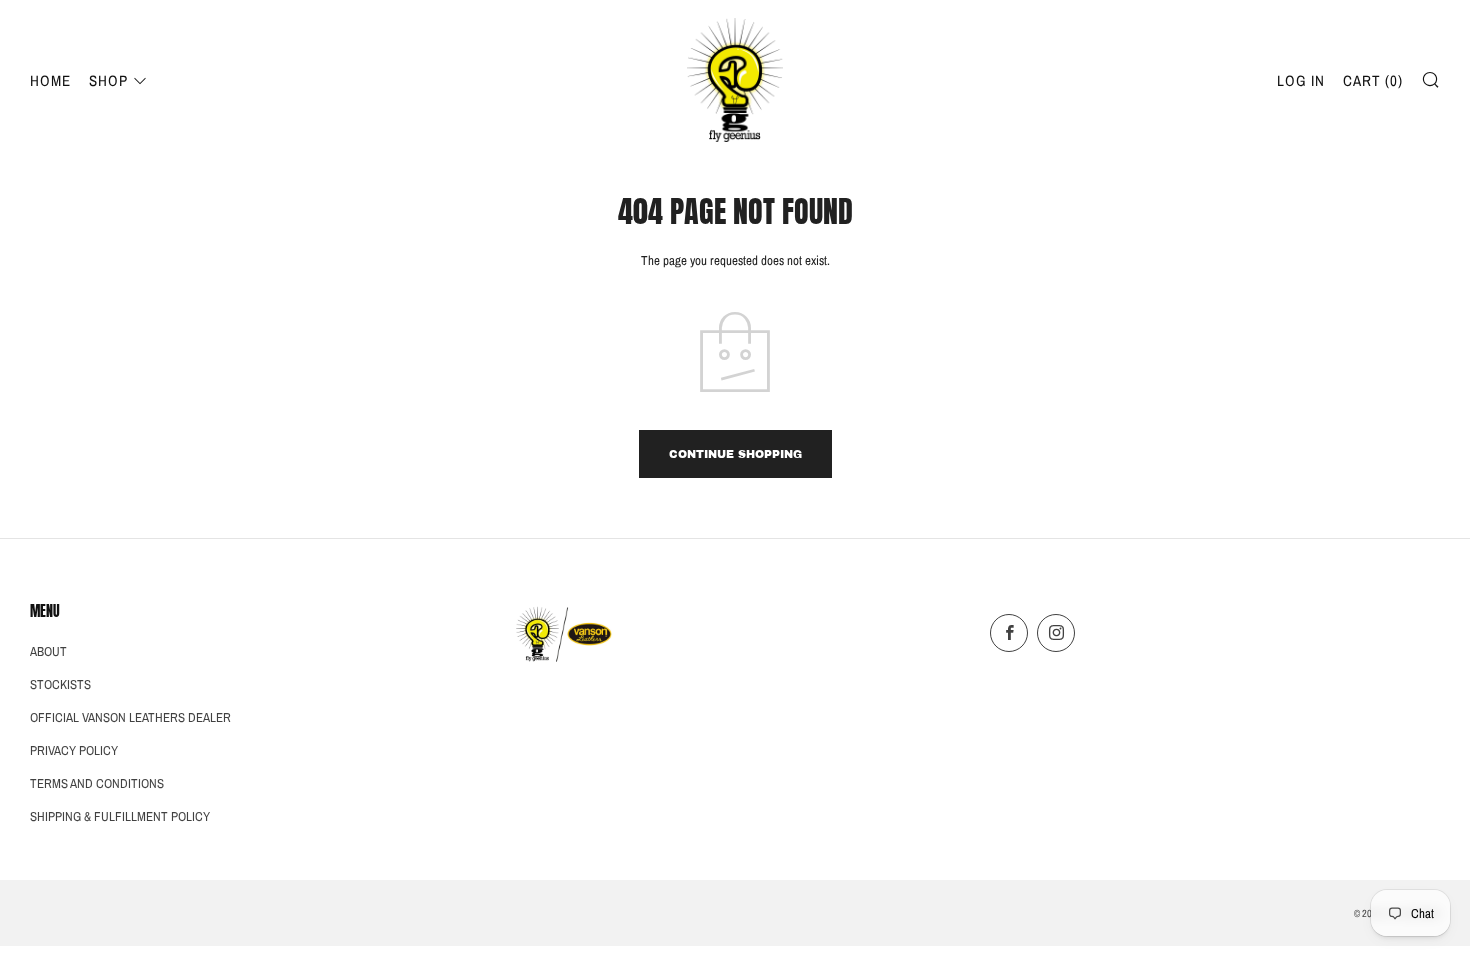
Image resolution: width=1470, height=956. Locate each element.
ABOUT (48, 651)
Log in (1301, 80)
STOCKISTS (60, 684)
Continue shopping (735, 454)
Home (50, 80)
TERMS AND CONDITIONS (97, 783)
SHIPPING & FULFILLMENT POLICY (120, 816)
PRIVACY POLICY (74, 750)
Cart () (1373, 80)
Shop (108, 80)
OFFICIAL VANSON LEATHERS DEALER (130, 717)
